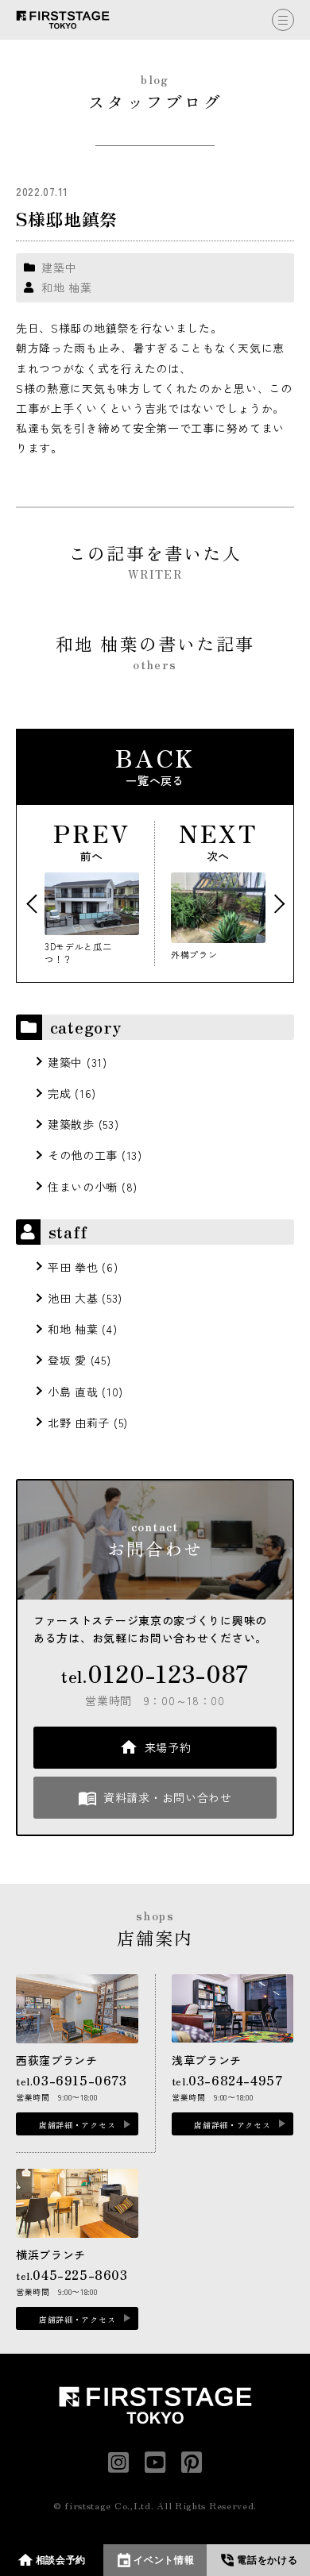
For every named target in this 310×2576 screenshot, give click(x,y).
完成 (59, 1093)
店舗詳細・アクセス (77, 2125)
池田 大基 (73, 1298)
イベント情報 (164, 2560)
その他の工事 (83, 1155)
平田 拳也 (73, 1267)
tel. (155, 1673)
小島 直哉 (73, 1392)
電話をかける (267, 2560)
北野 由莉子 (79, 1423)
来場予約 (168, 1747)
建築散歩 (71, 1124)
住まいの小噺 (83, 1187)
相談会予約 (61, 2560)
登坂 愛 (67, 1360)
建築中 (59, 268)
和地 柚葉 (67, 287)
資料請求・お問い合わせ (168, 1797)
